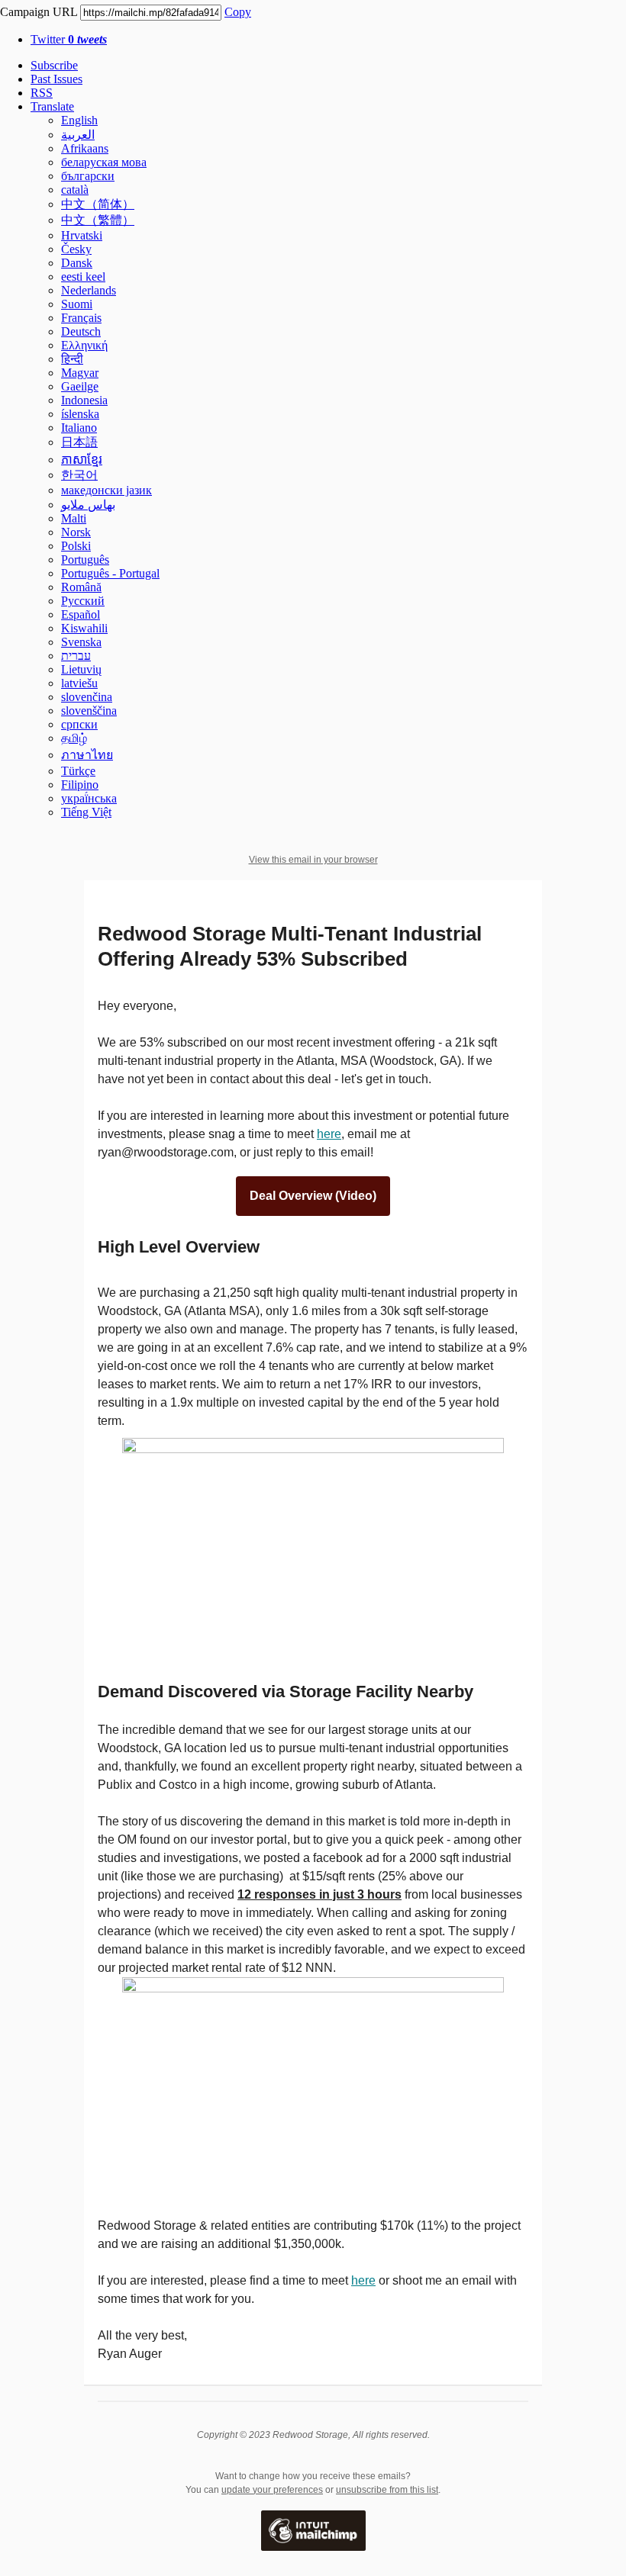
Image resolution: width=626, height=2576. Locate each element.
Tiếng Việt (86, 812)
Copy (238, 12)
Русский (83, 601)
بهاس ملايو (88, 505)
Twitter (69, 39)
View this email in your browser (313, 860)
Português (85, 560)
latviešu (79, 683)
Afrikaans (85, 148)
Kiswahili (84, 628)
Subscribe (54, 65)
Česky (76, 249)
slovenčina (87, 697)
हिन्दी (72, 359)
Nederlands (89, 290)
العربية (78, 135)
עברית (76, 656)
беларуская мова (104, 162)
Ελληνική (84, 345)
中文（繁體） (98, 220)
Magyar (80, 373)
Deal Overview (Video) (313, 1196)
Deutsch (81, 331)
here (329, 1134)
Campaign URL (39, 12)
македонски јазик (106, 490)
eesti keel (83, 277)
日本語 (79, 442)
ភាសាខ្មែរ (82, 460)
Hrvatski (82, 235)
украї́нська (89, 798)
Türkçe (78, 771)
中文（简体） (98, 204)
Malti (74, 518)
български (88, 176)
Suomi (77, 304)
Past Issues (56, 79)
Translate (52, 106)
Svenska (81, 642)
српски (79, 724)
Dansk (77, 263)
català (75, 190)
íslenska (80, 414)
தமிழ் (74, 738)
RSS (42, 93)
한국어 (79, 475)
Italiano (79, 428)
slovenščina (89, 711)
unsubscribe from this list (387, 2490)
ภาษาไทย (87, 755)
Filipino (80, 785)
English (79, 120)
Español (81, 614)
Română (81, 587)
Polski (76, 546)
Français (81, 318)
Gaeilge (80, 386)
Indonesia (84, 400)
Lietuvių (81, 669)
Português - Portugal (110, 573)
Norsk (76, 532)
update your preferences (272, 2490)
